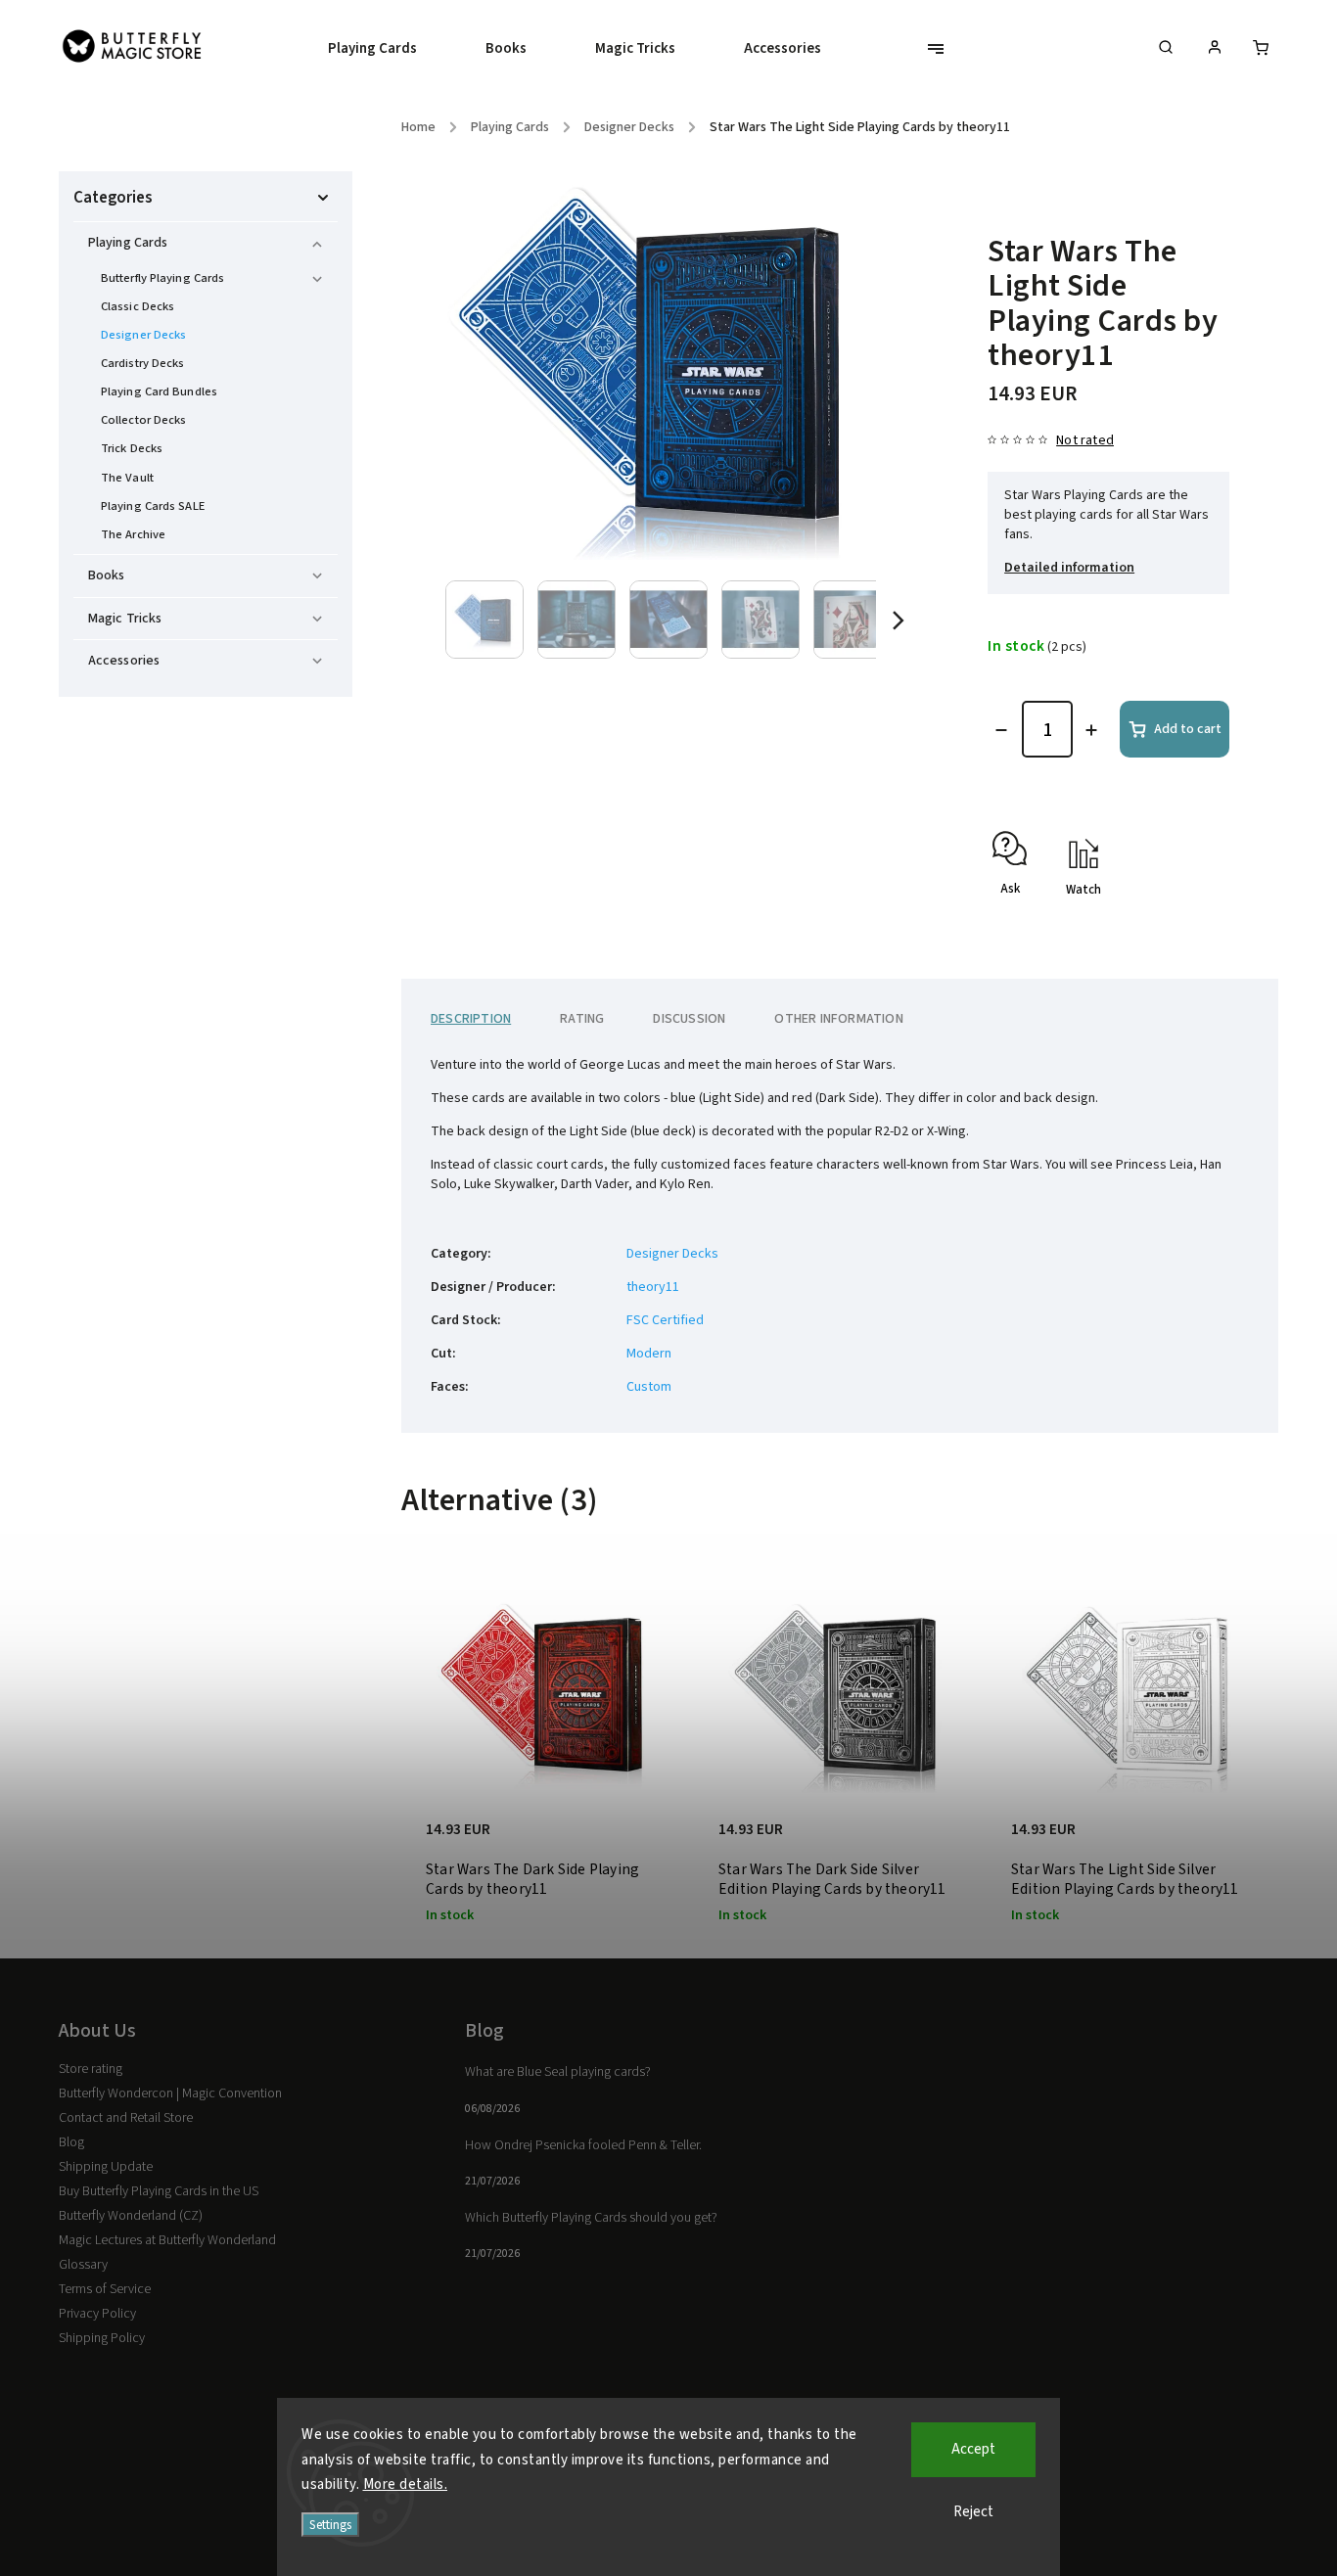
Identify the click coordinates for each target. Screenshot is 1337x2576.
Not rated (1085, 440)
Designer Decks (143, 335)
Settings (330, 2525)
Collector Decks (144, 420)
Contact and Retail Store (126, 2118)
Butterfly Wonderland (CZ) (131, 2216)
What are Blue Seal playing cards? (558, 2072)
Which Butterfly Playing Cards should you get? (591, 2218)
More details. (406, 2484)
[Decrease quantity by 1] (1001, 730)
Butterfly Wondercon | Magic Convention (170, 2093)
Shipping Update (106, 2167)
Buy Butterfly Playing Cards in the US (159, 2191)
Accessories (124, 661)
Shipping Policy (102, 2338)
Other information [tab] (838, 1019)
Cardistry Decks (143, 363)
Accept (973, 2449)
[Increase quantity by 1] (1091, 730)
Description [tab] (471, 1019)
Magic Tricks (125, 619)
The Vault (127, 478)
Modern (649, 1354)
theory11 (653, 1287)
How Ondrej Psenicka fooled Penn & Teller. (583, 2145)
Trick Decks (132, 448)
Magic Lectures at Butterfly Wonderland (167, 2240)
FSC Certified (665, 1320)
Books (107, 575)
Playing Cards (128, 243)
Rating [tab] (582, 1019)
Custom (649, 1387)
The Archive (133, 534)
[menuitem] (390, 49)
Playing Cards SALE (153, 506)
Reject (973, 2512)
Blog (71, 2142)
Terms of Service (105, 2289)
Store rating (91, 2069)
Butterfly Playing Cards (162, 278)
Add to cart (1188, 729)
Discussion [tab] (689, 1019)
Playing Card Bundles (159, 391)
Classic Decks (138, 306)
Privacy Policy (97, 2314)
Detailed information (1069, 568)
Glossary (83, 2265)
